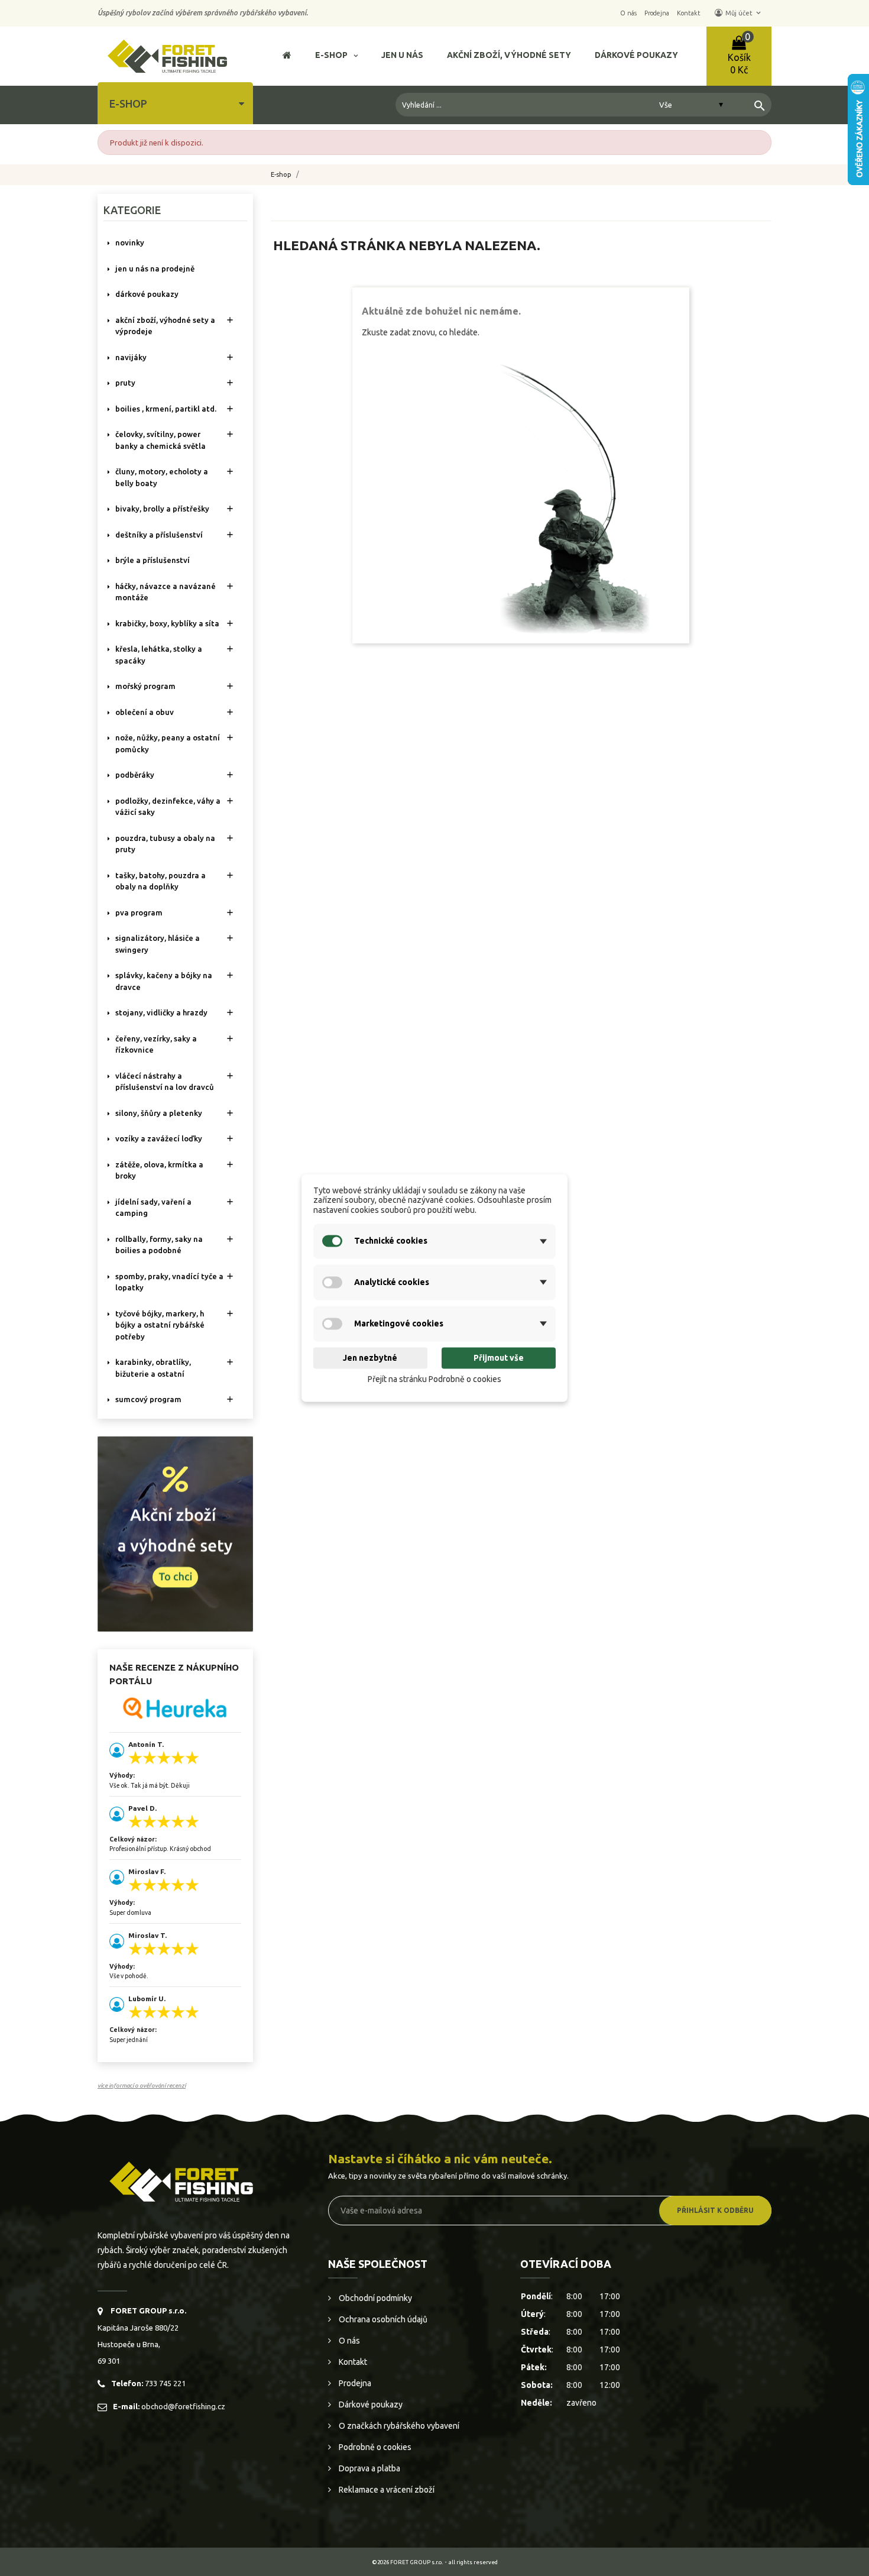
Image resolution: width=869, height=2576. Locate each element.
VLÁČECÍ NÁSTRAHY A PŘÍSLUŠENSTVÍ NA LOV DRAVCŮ (165, 1082)
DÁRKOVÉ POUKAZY (147, 294)
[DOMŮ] (287, 56)
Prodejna (354, 2383)
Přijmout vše (499, 1358)
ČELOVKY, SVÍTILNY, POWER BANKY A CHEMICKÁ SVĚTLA (160, 440)
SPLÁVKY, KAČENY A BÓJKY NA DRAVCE (164, 981)
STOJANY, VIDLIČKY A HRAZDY (161, 1012)
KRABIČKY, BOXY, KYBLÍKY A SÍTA (167, 623)
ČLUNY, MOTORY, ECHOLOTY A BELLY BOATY (162, 477)
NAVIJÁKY (131, 357)
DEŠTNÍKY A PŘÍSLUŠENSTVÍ (159, 535)
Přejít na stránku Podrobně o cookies (434, 1379)
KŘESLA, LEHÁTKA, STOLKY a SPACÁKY (159, 655)
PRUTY (125, 383)
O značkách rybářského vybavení (398, 2426)
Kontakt (352, 2362)
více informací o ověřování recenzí (142, 2085)
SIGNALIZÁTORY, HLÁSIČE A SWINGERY (158, 944)
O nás (348, 2341)
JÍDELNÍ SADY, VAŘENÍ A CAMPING (153, 1208)
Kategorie (132, 210)
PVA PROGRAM (139, 912)
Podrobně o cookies (374, 2447)
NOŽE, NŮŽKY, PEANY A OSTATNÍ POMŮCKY (168, 743)
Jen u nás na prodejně (155, 268)
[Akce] (175, 1533)
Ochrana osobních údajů (382, 2319)
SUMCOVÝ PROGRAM (148, 1399)
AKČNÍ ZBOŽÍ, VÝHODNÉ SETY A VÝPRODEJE (165, 326)
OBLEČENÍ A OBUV (145, 712)
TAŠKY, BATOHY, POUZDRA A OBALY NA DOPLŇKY (160, 881)
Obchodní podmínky (374, 2298)
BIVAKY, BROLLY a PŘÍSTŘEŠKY (162, 509)
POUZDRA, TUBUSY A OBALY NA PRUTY (165, 844)
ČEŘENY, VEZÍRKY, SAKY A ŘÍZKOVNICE (156, 1044)
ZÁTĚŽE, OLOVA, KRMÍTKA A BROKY (159, 1170)
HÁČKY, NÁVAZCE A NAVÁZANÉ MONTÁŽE (166, 592)
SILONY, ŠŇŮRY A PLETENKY (159, 1113)
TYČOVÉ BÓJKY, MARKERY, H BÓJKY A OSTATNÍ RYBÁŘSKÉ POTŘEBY (160, 1325)
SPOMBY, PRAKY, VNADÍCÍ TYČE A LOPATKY (169, 1282)
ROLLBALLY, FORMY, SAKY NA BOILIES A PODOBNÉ (159, 1245)
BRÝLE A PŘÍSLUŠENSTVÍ (153, 560)
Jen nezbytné (370, 1358)
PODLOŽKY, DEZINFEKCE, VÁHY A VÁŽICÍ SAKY (168, 807)
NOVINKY (130, 242)
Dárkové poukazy (370, 2405)
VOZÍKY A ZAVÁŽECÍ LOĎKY (159, 1138)
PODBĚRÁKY (135, 775)
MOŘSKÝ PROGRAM (145, 686)
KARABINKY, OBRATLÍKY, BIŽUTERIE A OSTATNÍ (153, 1368)
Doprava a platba (369, 2468)
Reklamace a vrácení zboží (386, 2490)
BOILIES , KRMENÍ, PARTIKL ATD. (166, 409)
